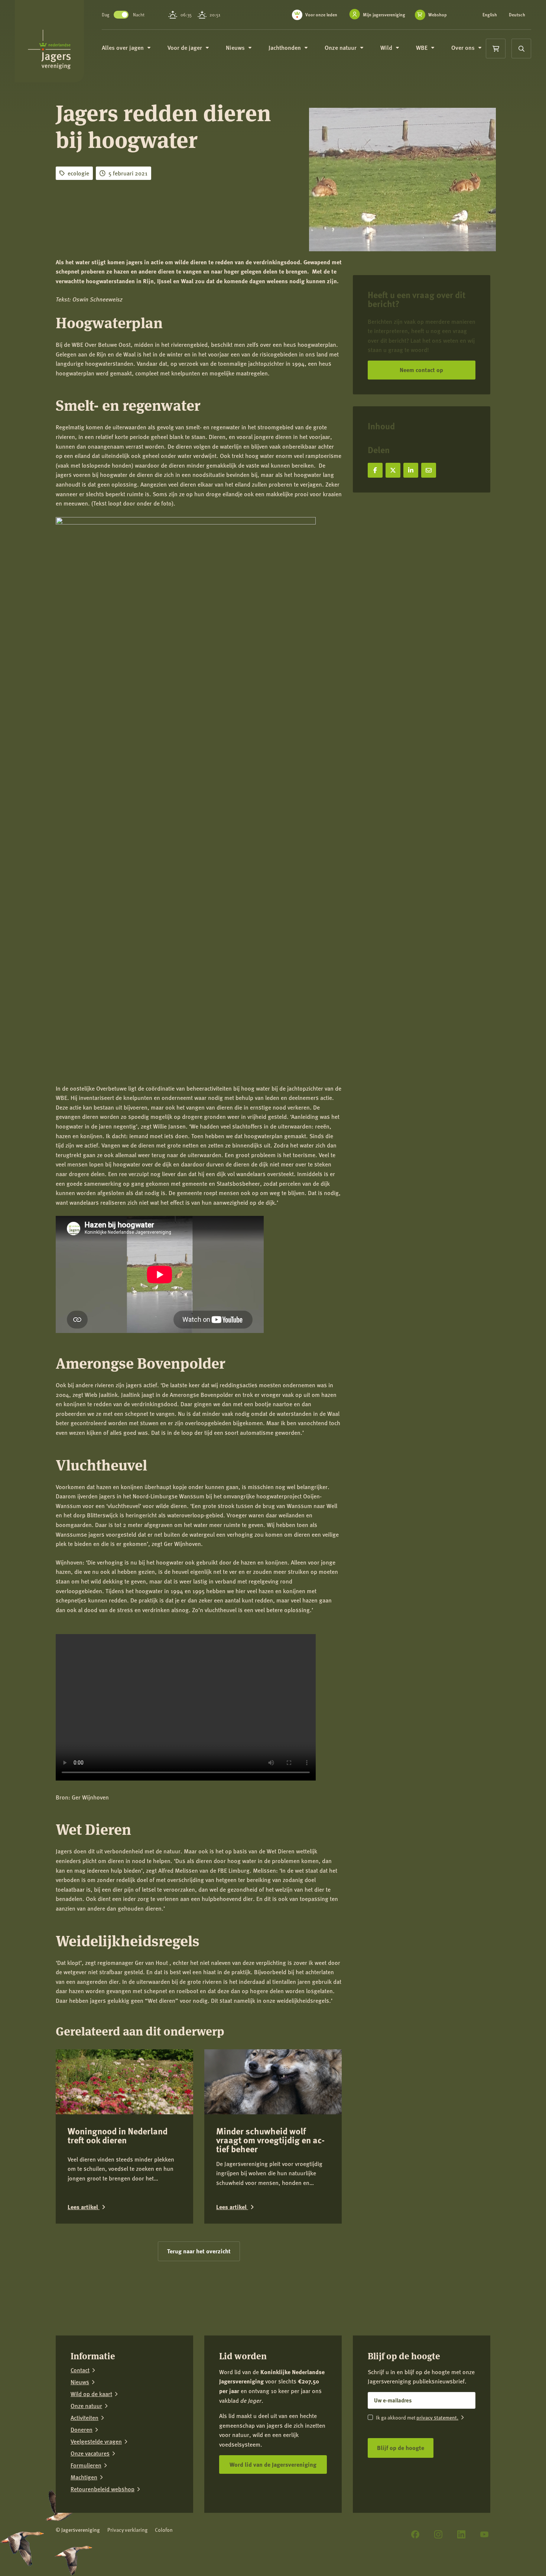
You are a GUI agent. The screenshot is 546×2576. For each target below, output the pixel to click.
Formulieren (86, 2465)
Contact (80, 2370)
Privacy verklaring (127, 2530)
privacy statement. (437, 2417)
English (490, 15)
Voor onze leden (321, 15)
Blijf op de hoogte (401, 2448)
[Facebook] (415, 2534)
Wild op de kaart (91, 2394)
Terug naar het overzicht (199, 2251)
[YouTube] (484, 2534)
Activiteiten (84, 2418)
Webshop (438, 15)
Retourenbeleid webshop (103, 2489)
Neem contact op (421, 370)
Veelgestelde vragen (96, 2441)
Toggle (121, 15)
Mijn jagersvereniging (384, 15)
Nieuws (80, 2382)
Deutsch (517, 15)
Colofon (164, 2530)
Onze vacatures (90, 2453)
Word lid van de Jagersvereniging (273, 2464)
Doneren (82, 2430)
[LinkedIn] (461, 2534)
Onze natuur (86, 2406)
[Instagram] (438, 2534)
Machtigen (84, 2477)
